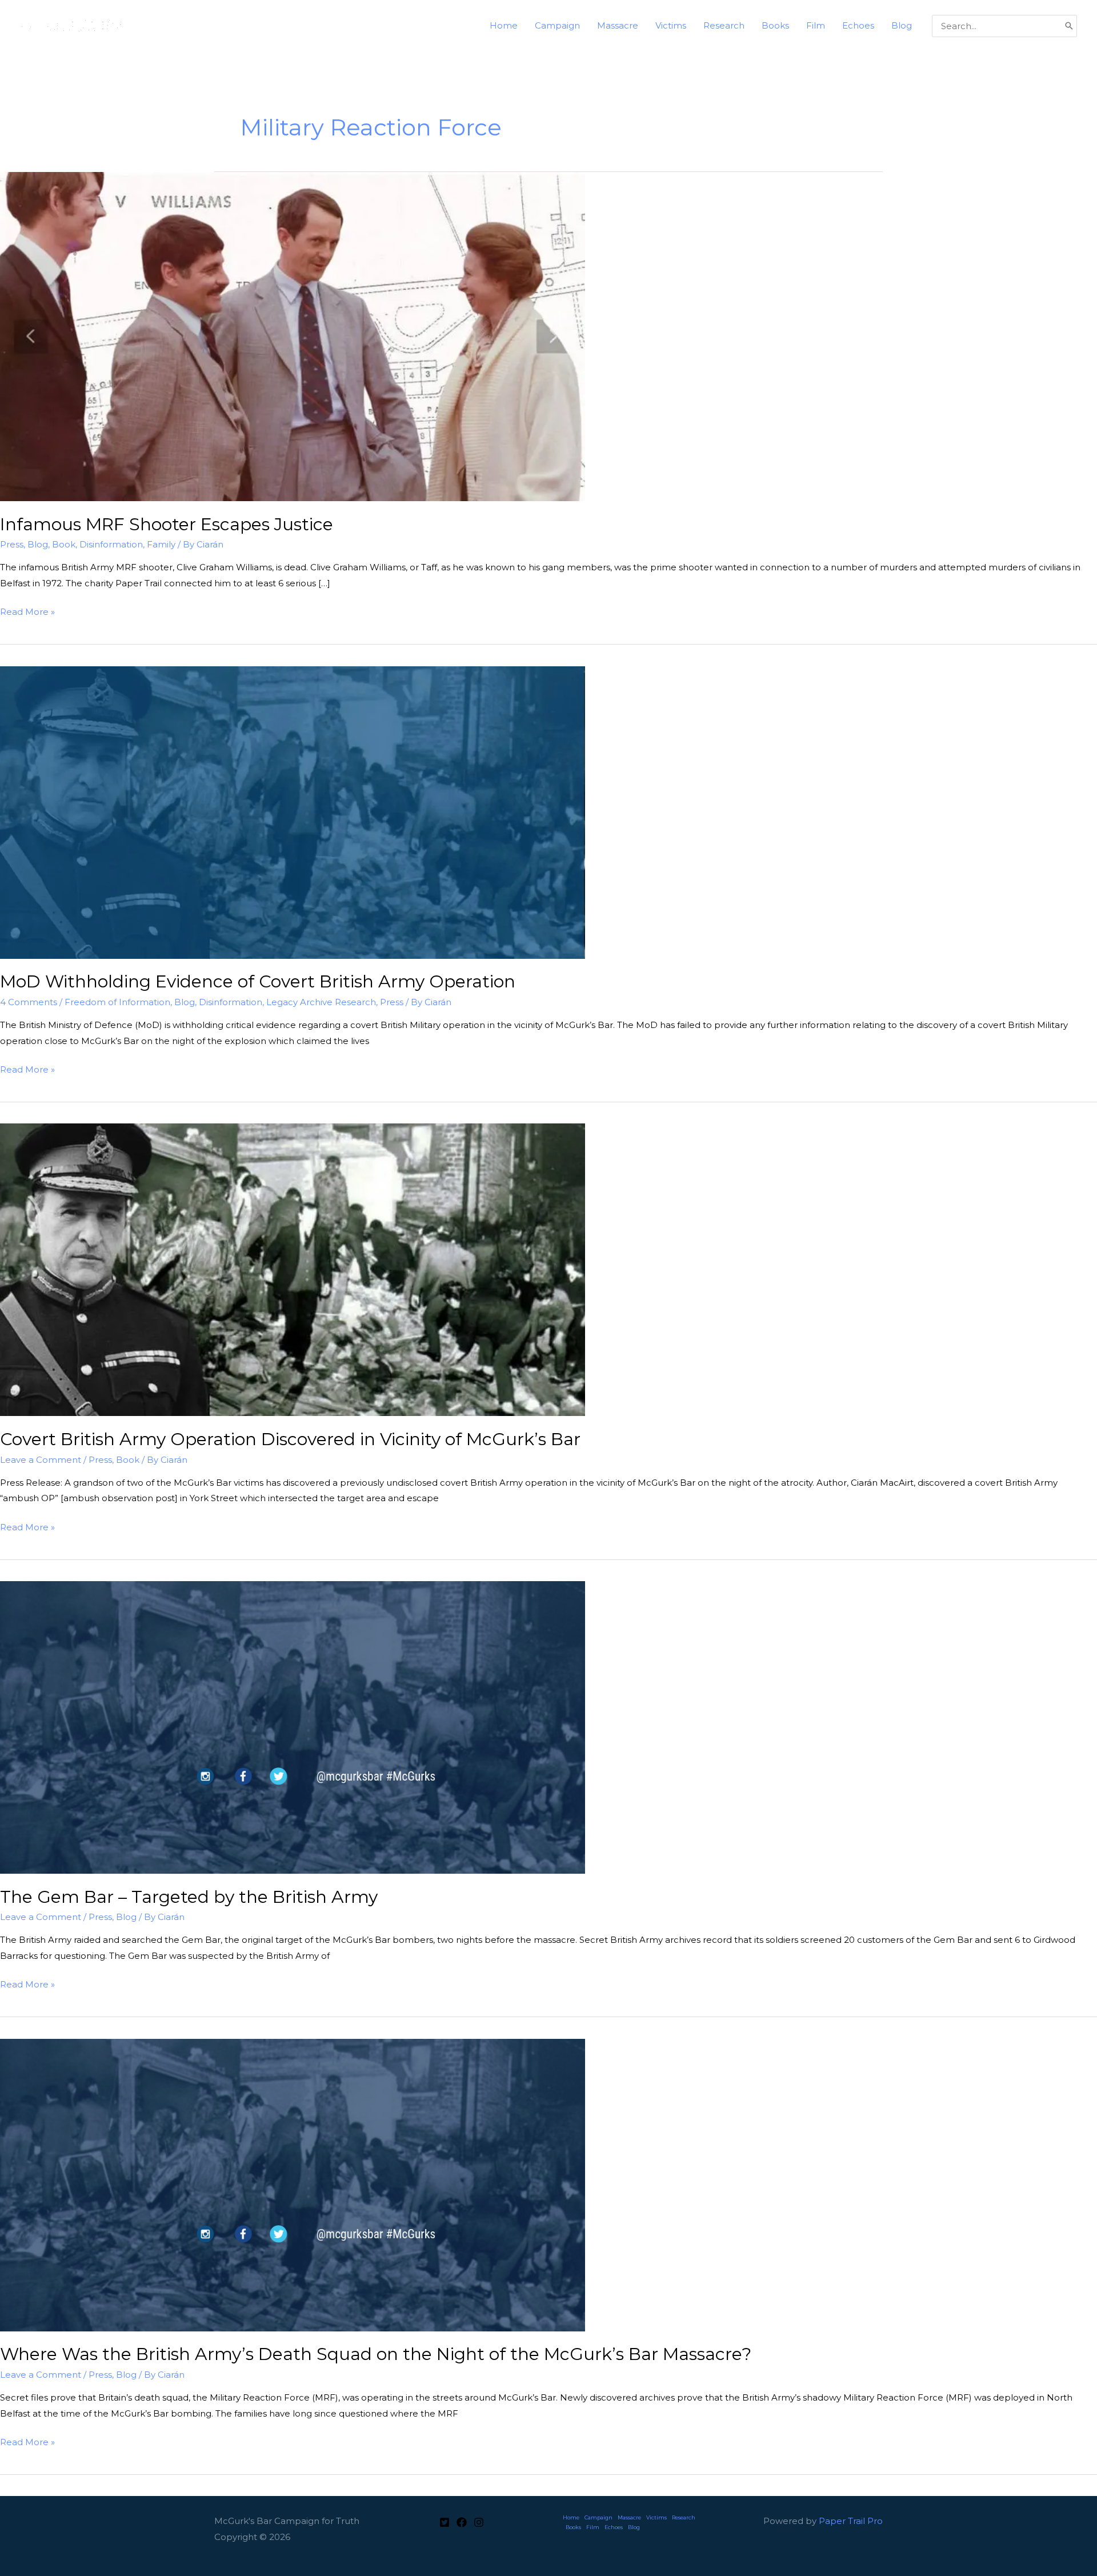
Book (64, 544)
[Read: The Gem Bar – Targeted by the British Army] (293, 1727)
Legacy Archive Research (321, 1002)
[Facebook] (462, 2522)
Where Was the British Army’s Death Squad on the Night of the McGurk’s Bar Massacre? (376, 2354)
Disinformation (111, 544)
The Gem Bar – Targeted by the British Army (189, 1897)
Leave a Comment (41, 1460)
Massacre (629, 2517)
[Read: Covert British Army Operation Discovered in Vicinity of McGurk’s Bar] (293, 1269)
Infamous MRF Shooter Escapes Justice (167, 524)
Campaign (598, 2517)
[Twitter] (445, 2522)
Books (573, 2527)
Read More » (27, 613)
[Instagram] (479, 2522)
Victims (656, 2517)
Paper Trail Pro (851, 2521)
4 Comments (29, 1002)
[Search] (1069, 26)
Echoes (614, 2527)
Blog (38, 544)
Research (684, 2517)
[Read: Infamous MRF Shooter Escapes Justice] (293, 336)
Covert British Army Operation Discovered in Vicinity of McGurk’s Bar (290, 1439)
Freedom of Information (117, 1002)
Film (593, 2527)
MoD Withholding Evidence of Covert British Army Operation (258, 981)
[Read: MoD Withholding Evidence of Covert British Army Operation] (293, 812)
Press (12, 544)
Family (161, 544)
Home (571, 2517)
